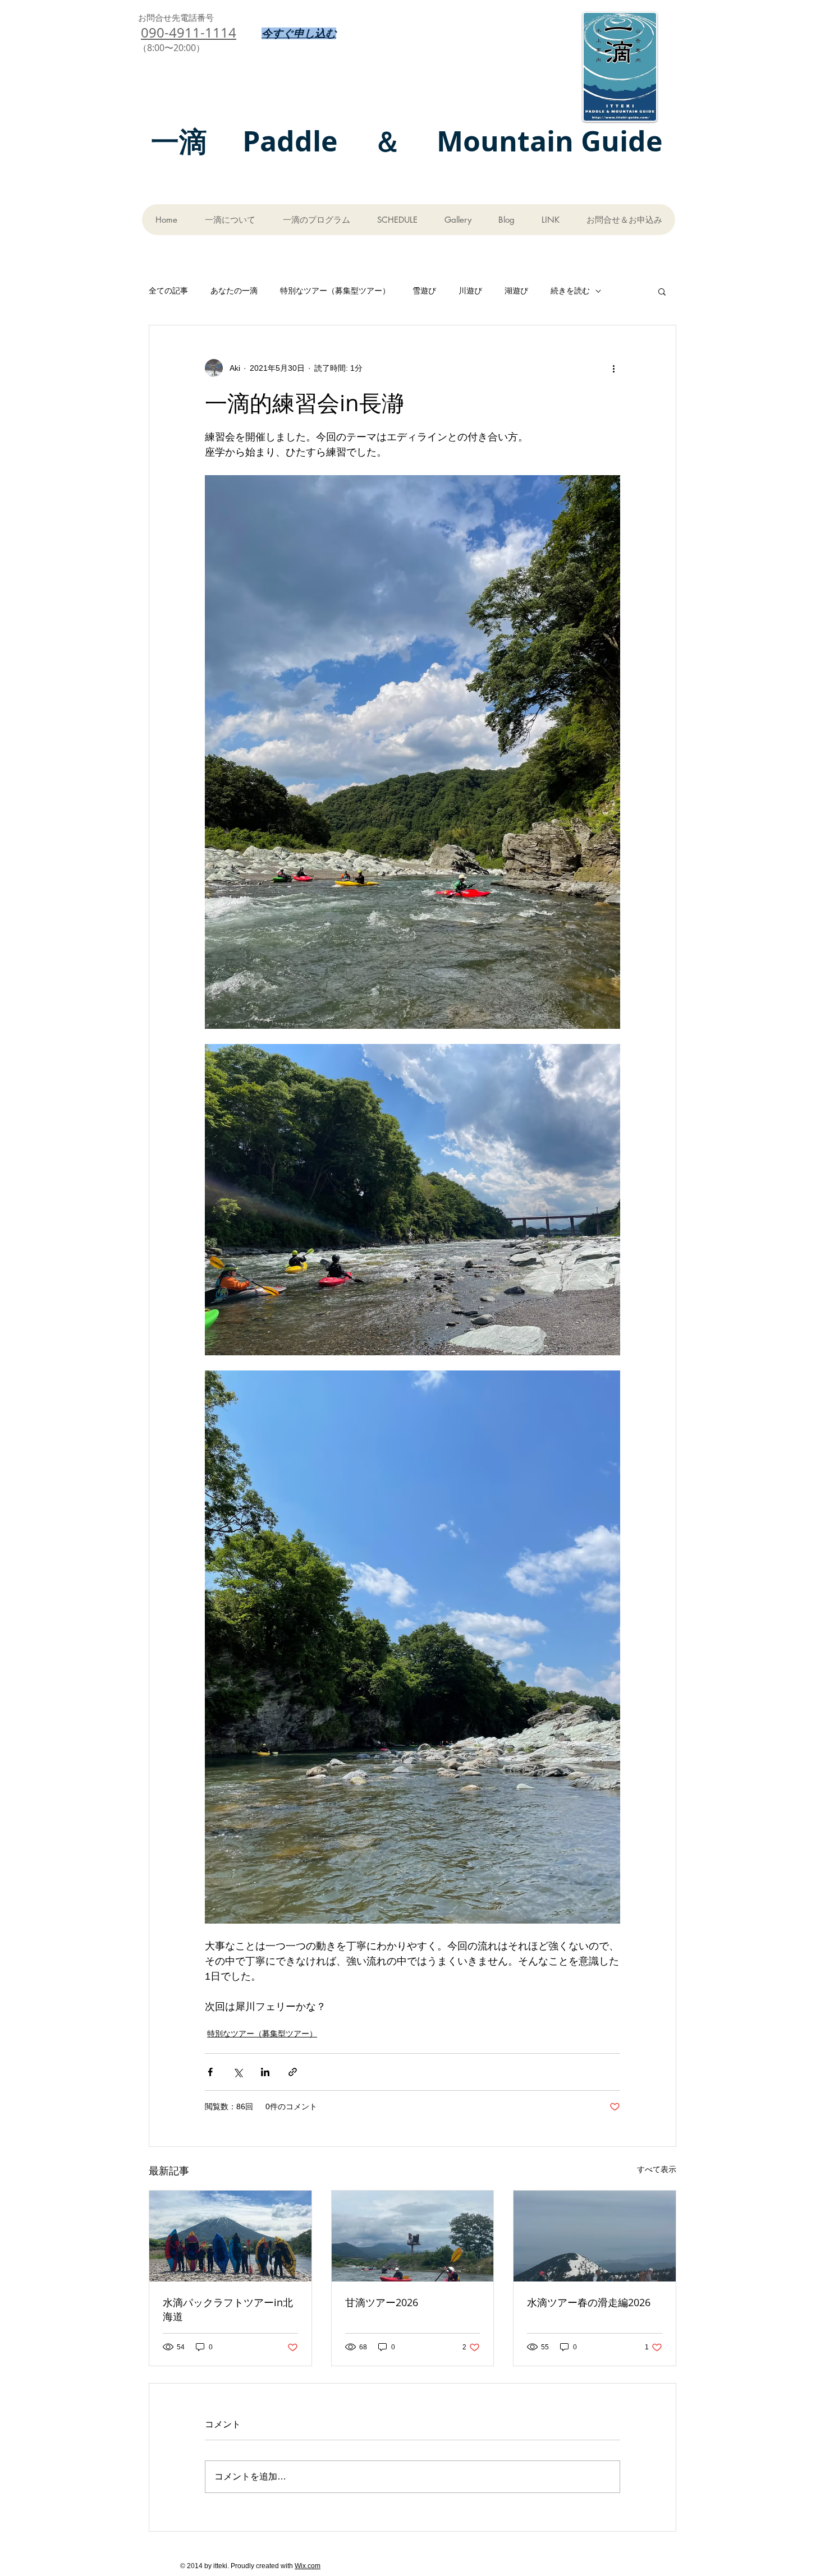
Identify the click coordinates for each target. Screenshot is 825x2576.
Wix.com (308, 2566)
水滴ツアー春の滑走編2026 (589, 2302)
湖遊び (516, 291)
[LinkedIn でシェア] (265, 2072)
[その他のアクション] (613, 368)
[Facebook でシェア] (210, 2072)
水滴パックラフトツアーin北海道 (228, 2309)
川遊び (470, 291)
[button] (662, 291)
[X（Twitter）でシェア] (238, 2072)
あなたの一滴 (234, 291)
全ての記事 (168, 291)
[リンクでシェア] (293, 2072)
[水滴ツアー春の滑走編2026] (595, 2236)
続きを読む (570, 291)
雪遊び (424, 291)
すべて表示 (657, 2169)
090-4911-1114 (189, 33)
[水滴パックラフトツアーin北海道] (230, 2236)
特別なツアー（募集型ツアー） (335, 291)
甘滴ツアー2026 (382, 2302)
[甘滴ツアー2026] (413, 2236)
